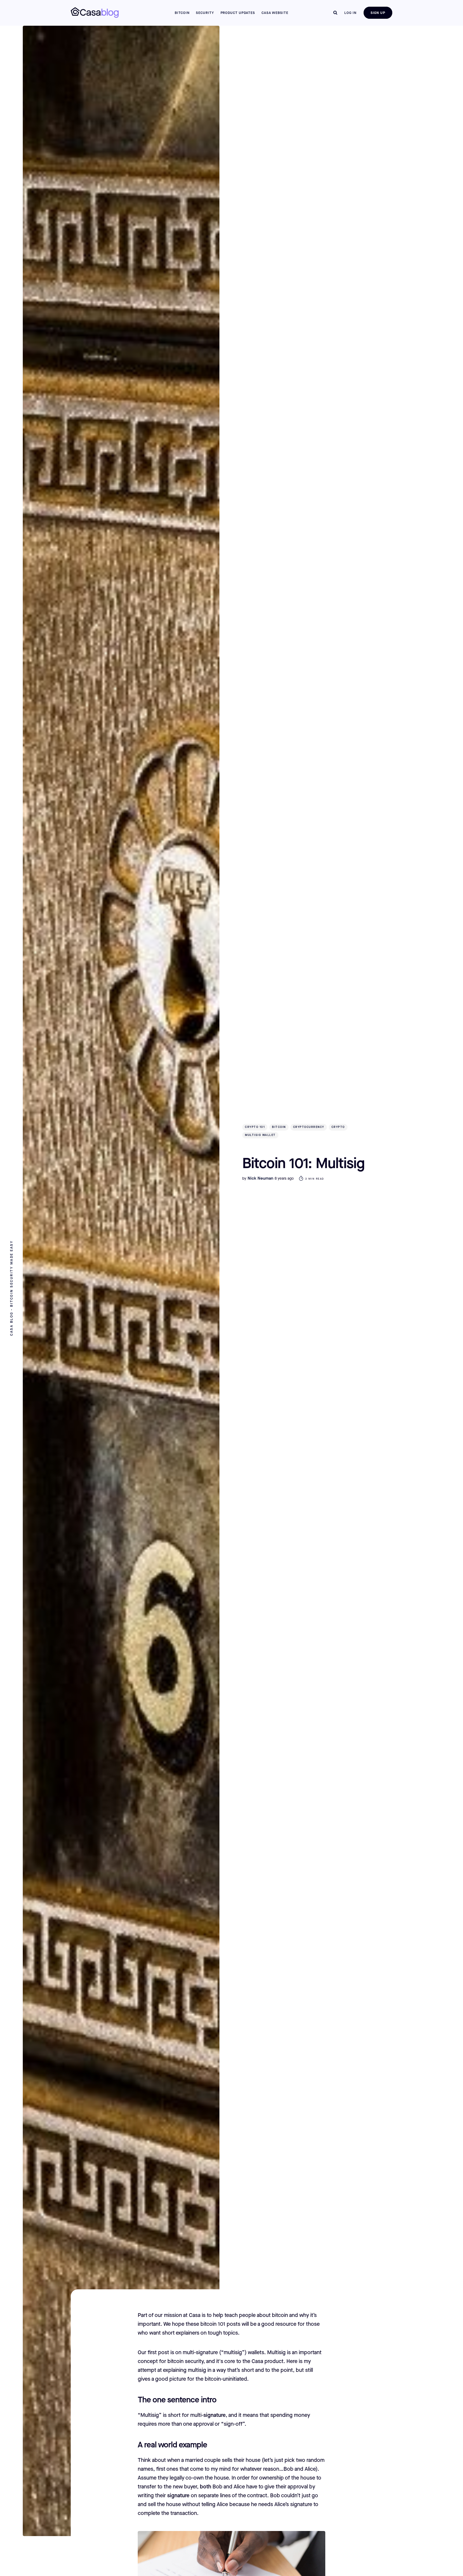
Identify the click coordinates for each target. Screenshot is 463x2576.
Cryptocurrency (309, 1127)
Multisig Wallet (260, 1135)
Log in (350, 13)
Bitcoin (182, 13)
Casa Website (275, 13)
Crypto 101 (255, 1127)
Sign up (378, 13)
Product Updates (238, 13)
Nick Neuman (260, 1178)
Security (205, 13)
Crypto (338, 1127)
